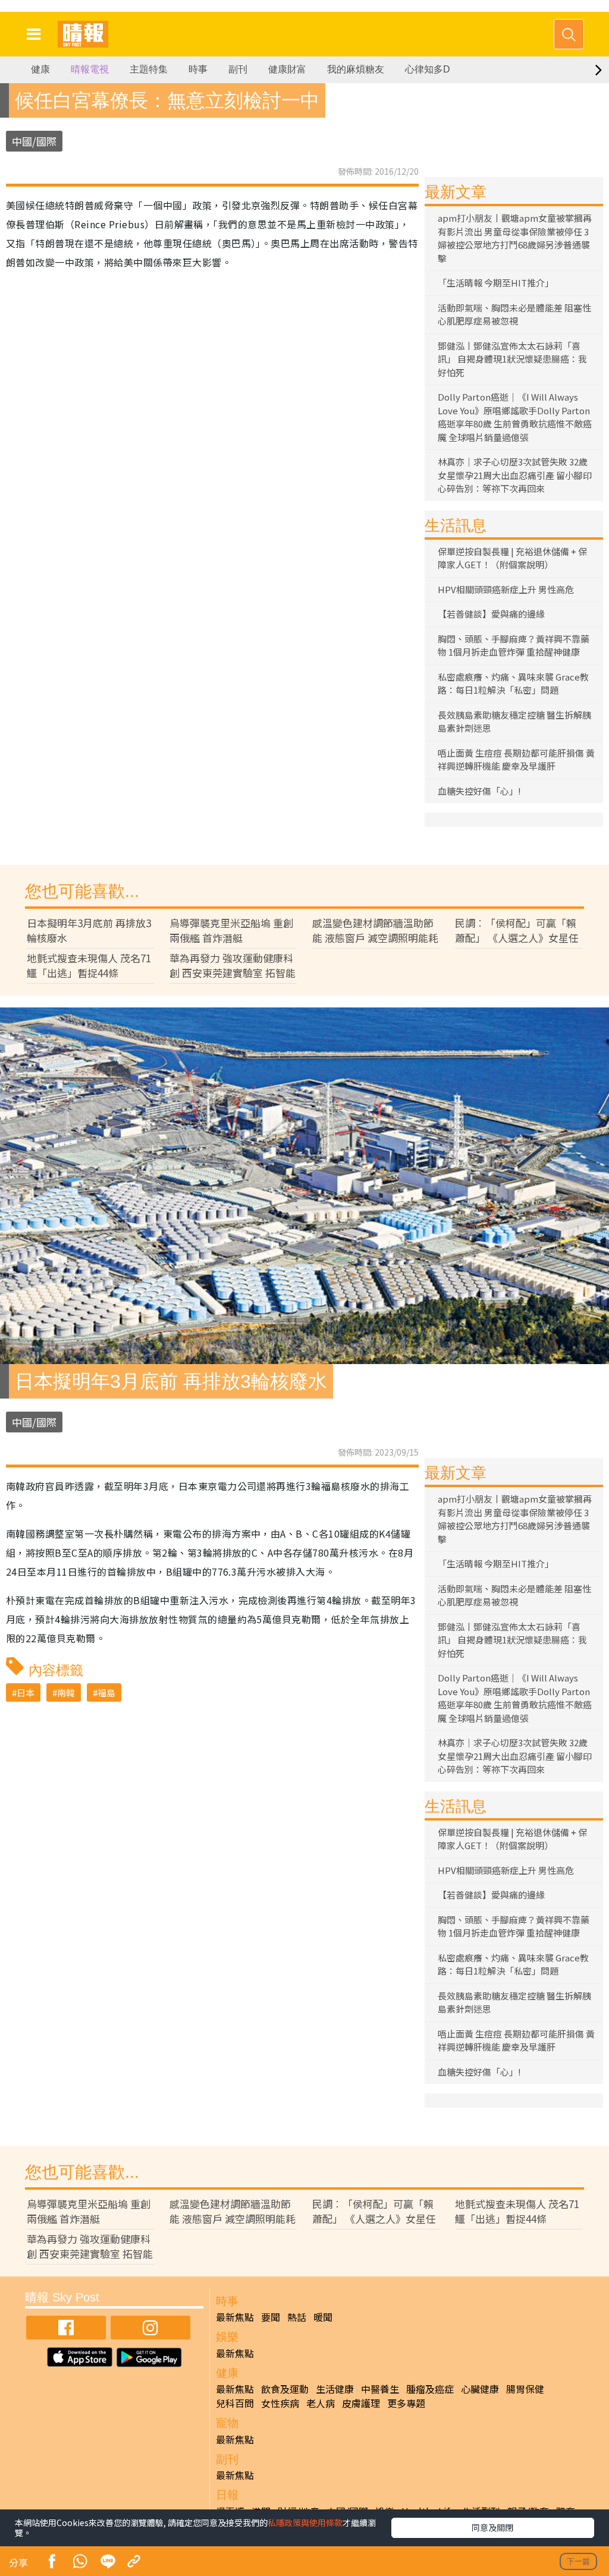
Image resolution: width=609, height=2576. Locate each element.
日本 (26, 1692)
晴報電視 (90, 69)
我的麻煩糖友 (356, 69)
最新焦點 (235, 2317)
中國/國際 (34, 141)
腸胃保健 (525, 2389)
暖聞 (323, 2317)
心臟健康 (480, 2389)
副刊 (238, 69)
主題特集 (149, 69)
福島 (106, 1692)
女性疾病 (280, 2403)
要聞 (271, 2317)
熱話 (297, 2317)
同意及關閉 (492, 2527)
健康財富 (287, 69)
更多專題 (406, 2403)
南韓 (66, 1692)
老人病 (321, 2403)
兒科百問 (235, 2403)
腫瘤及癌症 (430, 2389)
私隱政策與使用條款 (305, 2523)
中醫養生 (380, 2389)
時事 (198, 69)
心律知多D (428, 69)
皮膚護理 (361, 2403)
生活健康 (335, 2389)
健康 (40, 69)
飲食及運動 (285, 2389)
